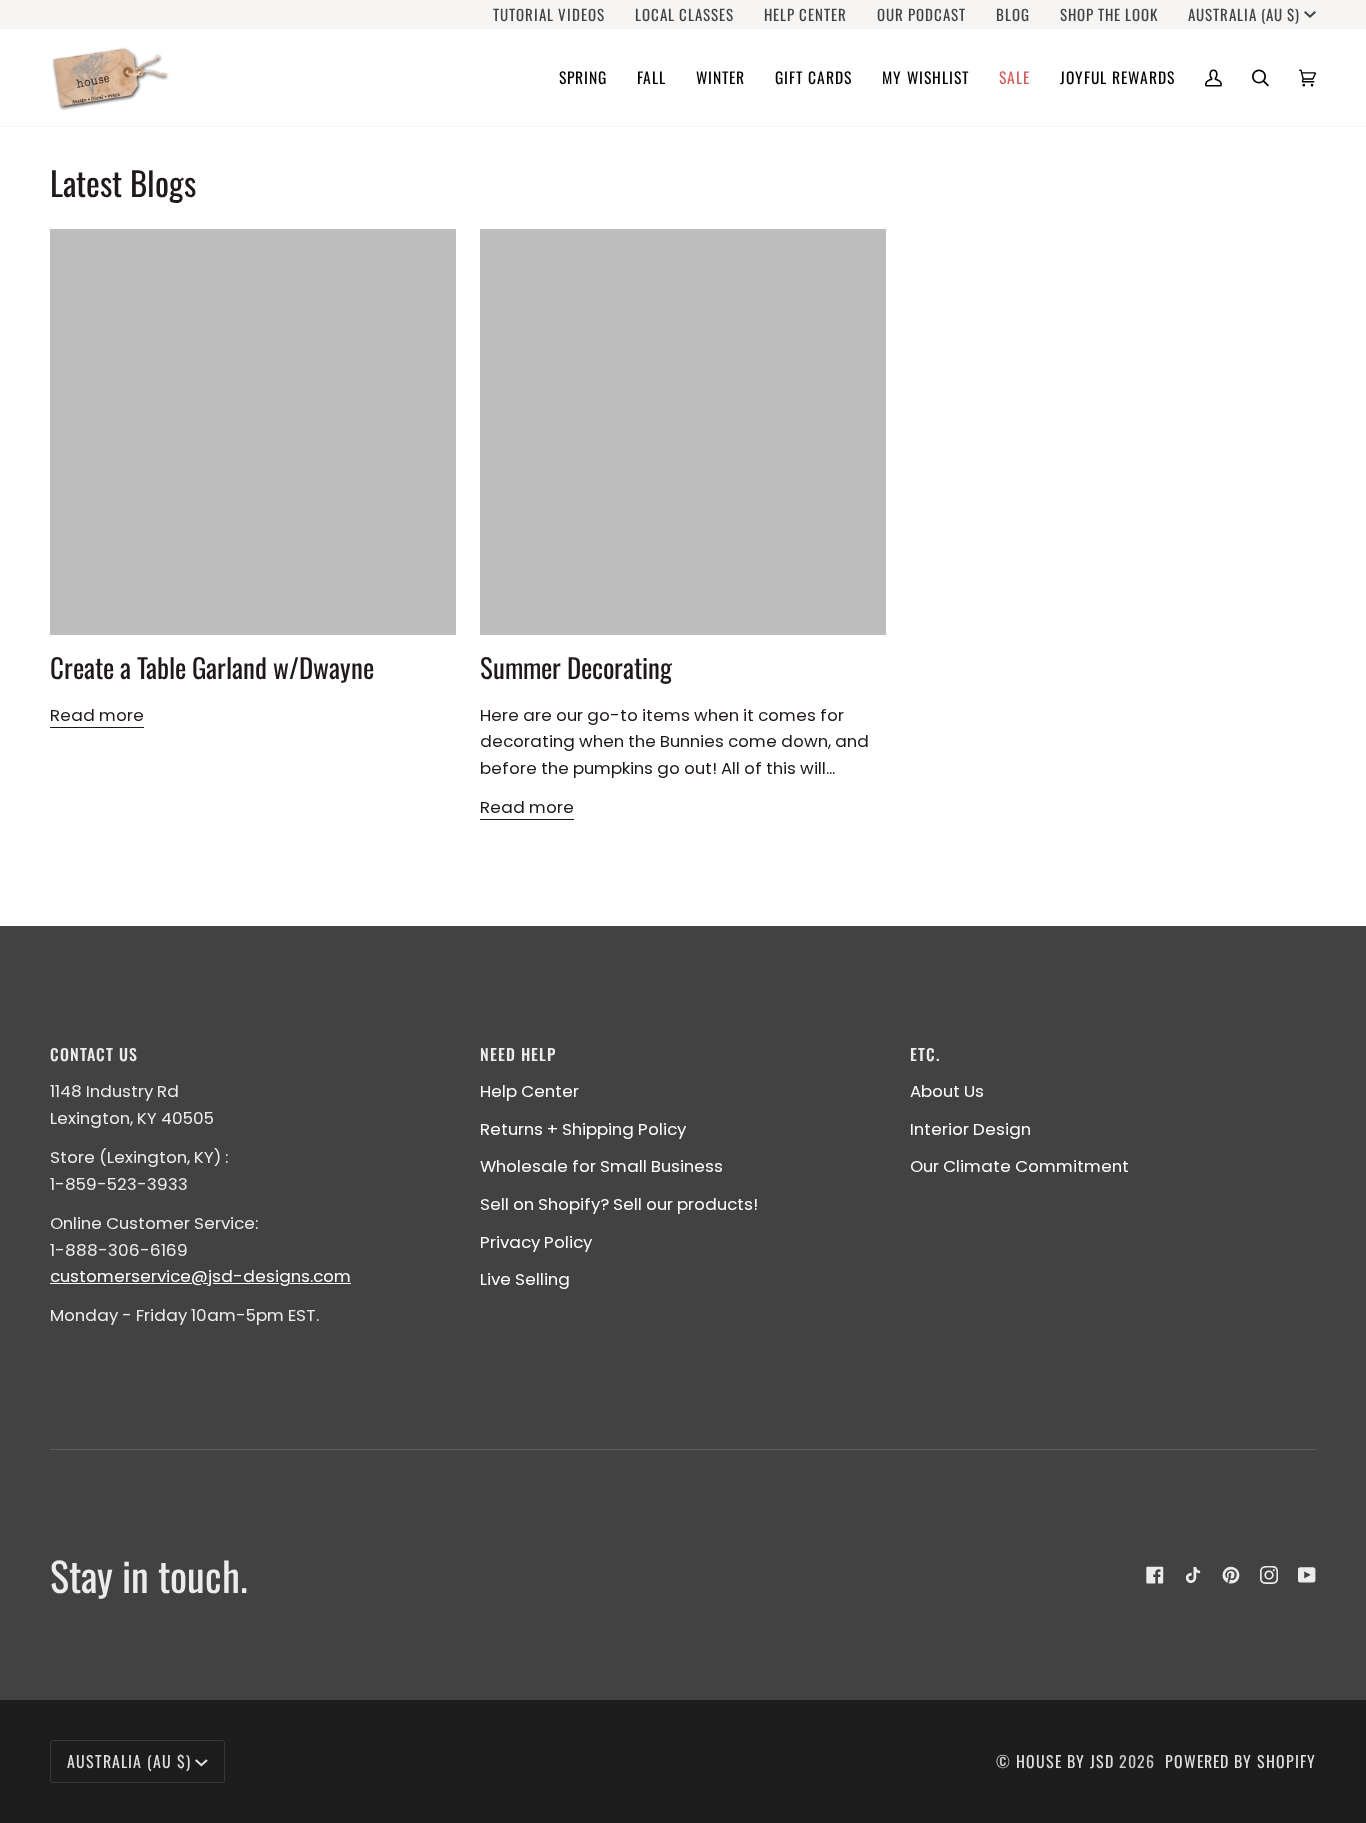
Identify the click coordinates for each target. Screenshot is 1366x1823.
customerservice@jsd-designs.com (200, 1276)
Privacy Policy (536, 1242)
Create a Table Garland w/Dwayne (212, 667)
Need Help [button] (518, 1054)
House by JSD (1065, 1761)
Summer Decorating (576, 667)
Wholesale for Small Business (601, 1166)
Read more (97, 715)
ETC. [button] (925, 1054)
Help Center (529, 1091)
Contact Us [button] (94, 1054)
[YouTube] (1307, 1575)
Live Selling (525, 1279)
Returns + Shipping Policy (583, 1129)
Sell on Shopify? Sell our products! (619, 1204)
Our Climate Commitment (1019, 1166)
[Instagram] (1269, 1575)
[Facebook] (1155, 1575)
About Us (947, 1091)
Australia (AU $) (1244, 14)
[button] (583, 77)
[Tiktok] (1193, 1575)
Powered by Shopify (1240, 1761)
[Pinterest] (1231, 1575)
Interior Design (970, 1129)
